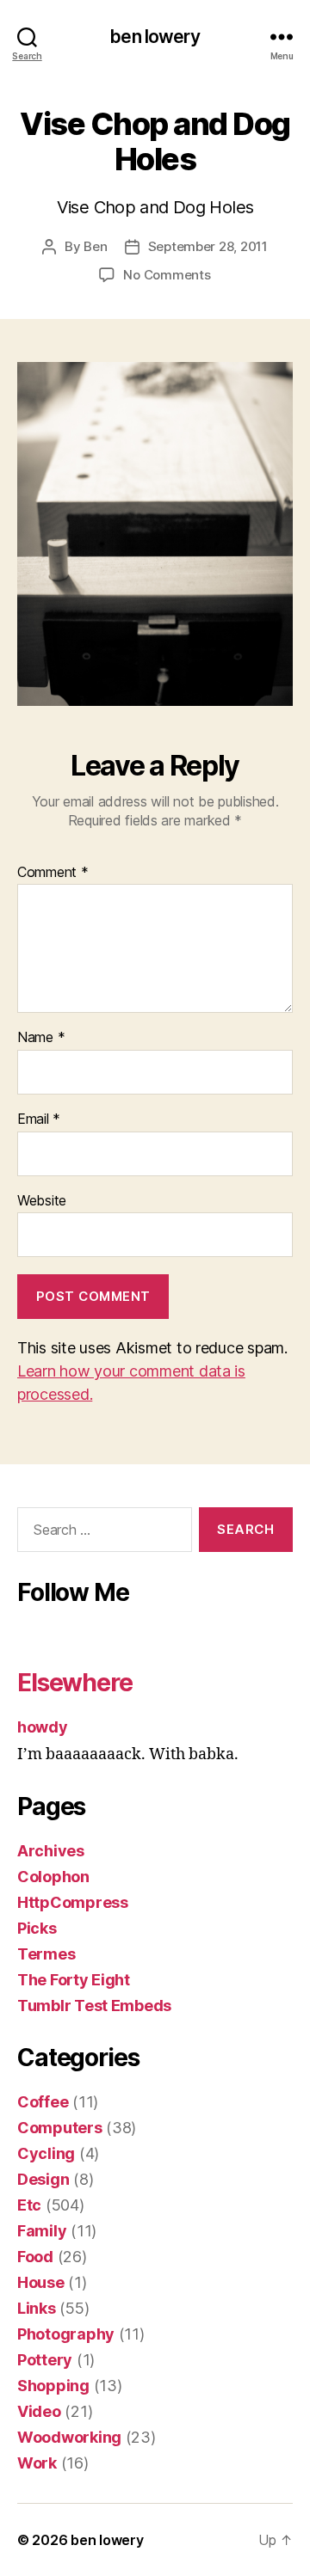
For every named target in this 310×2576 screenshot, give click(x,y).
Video (39, 2411)
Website (42, 1201)
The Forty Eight (74, 1980)
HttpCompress (73, 1902)
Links (37, 2308)
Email (39, 1119)
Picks (37, 1928)
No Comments (167, 275)
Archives (51, 1851)
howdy (43, 1727)
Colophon (53, 1877)
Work (37, 2463)
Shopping (53, 2386)
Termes (46, 1954)
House (41, 2282)
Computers (60, 2128)
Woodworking (69, 2437)
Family (42, 2231)
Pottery (45, 2360)
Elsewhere (75, 1683)
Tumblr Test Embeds (94, 2006)
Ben (95, 246)
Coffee (43, 2102)
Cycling (46, 2153)
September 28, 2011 (208, 246)
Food (35, 2257)
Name (41, 1038)
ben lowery (155, 37)
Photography (66, 2334)
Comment (53, 873)
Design (43, 2179)
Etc (29, 2205)
